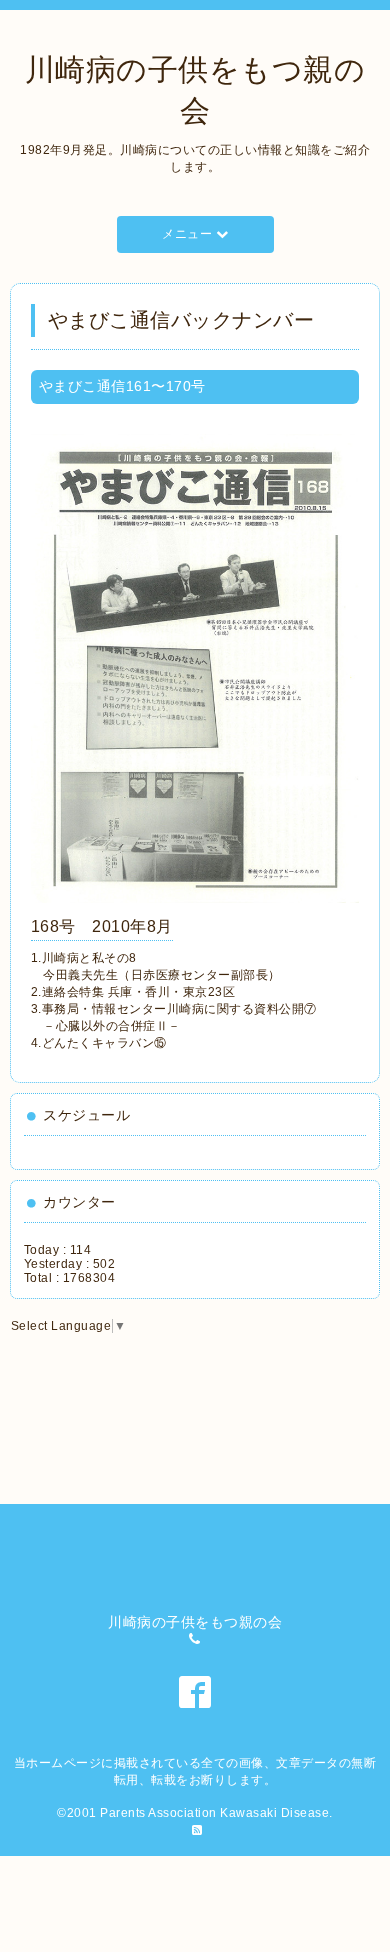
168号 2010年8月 (102, 926)
